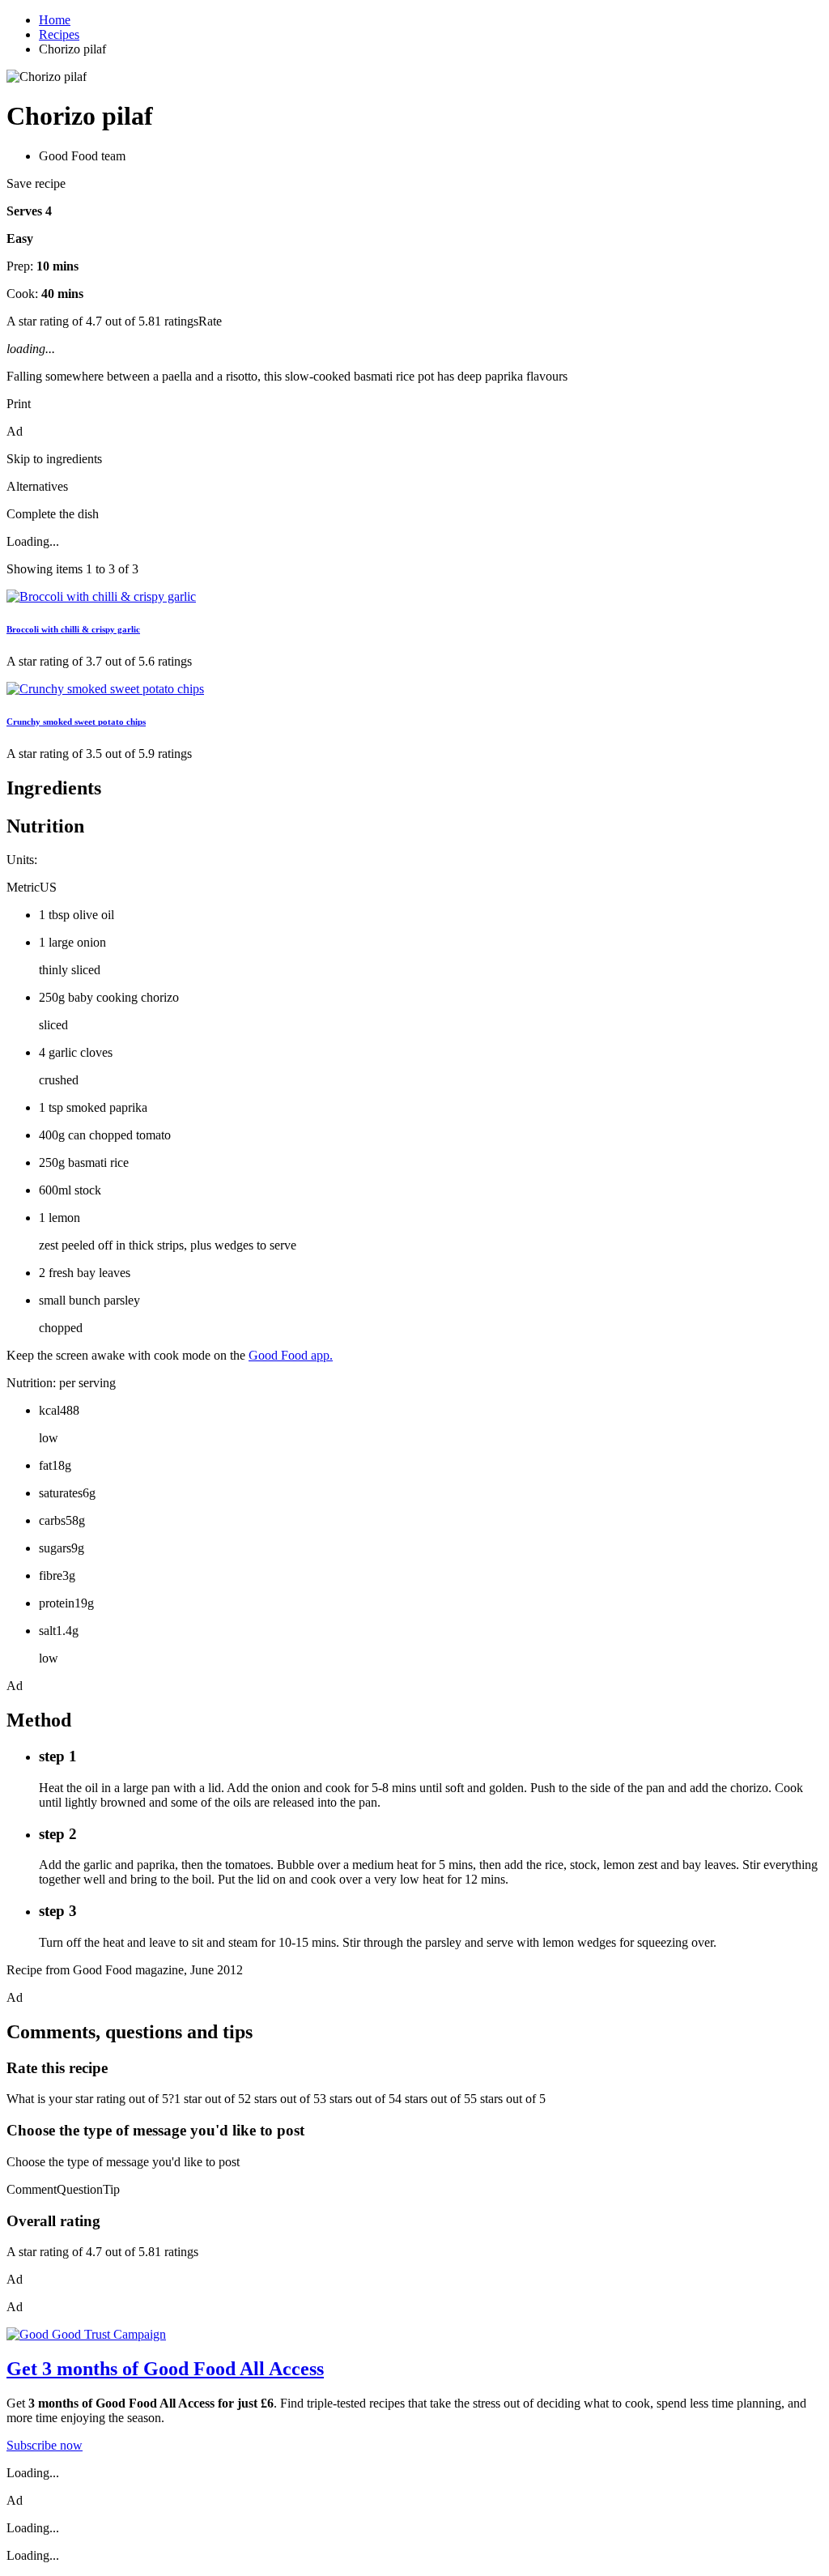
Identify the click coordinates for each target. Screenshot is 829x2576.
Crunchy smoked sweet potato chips (76, 722)
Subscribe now (45, 2445)
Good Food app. (291, 1355)
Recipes (59, 34)
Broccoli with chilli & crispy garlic (73, 629)
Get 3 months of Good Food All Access (165, 2369)
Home (55, 20)
